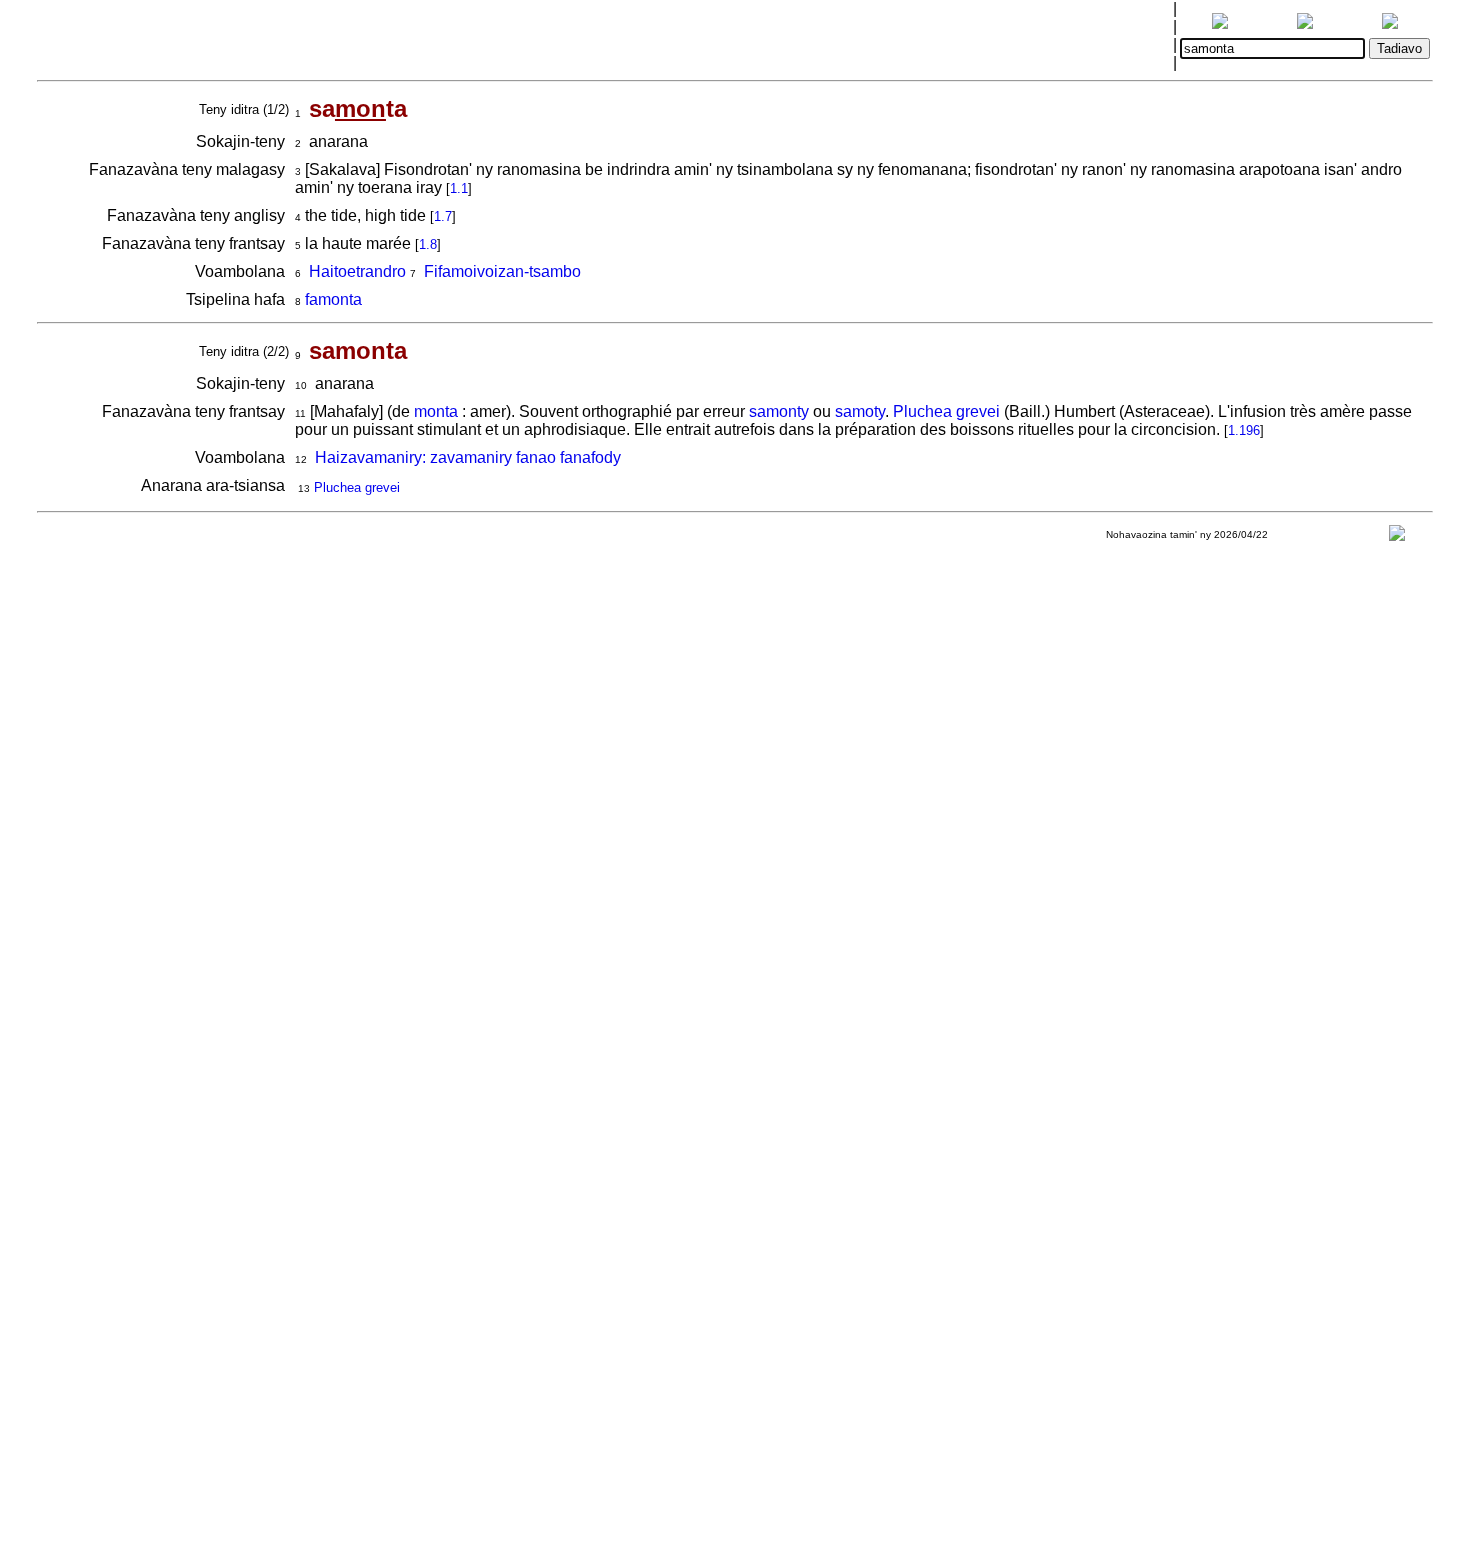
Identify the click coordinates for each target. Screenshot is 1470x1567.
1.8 (428, 244)
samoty (860, 411)
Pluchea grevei (946, 411)
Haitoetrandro (357, 271)
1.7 (443, 216)
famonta (333, 299)
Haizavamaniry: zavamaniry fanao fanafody (468, 457)
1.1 (459, 188)
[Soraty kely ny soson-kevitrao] (1397, 537)
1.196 (1244, 430)
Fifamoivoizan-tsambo (502, 271)
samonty (779, 411)
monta (436, 411)
